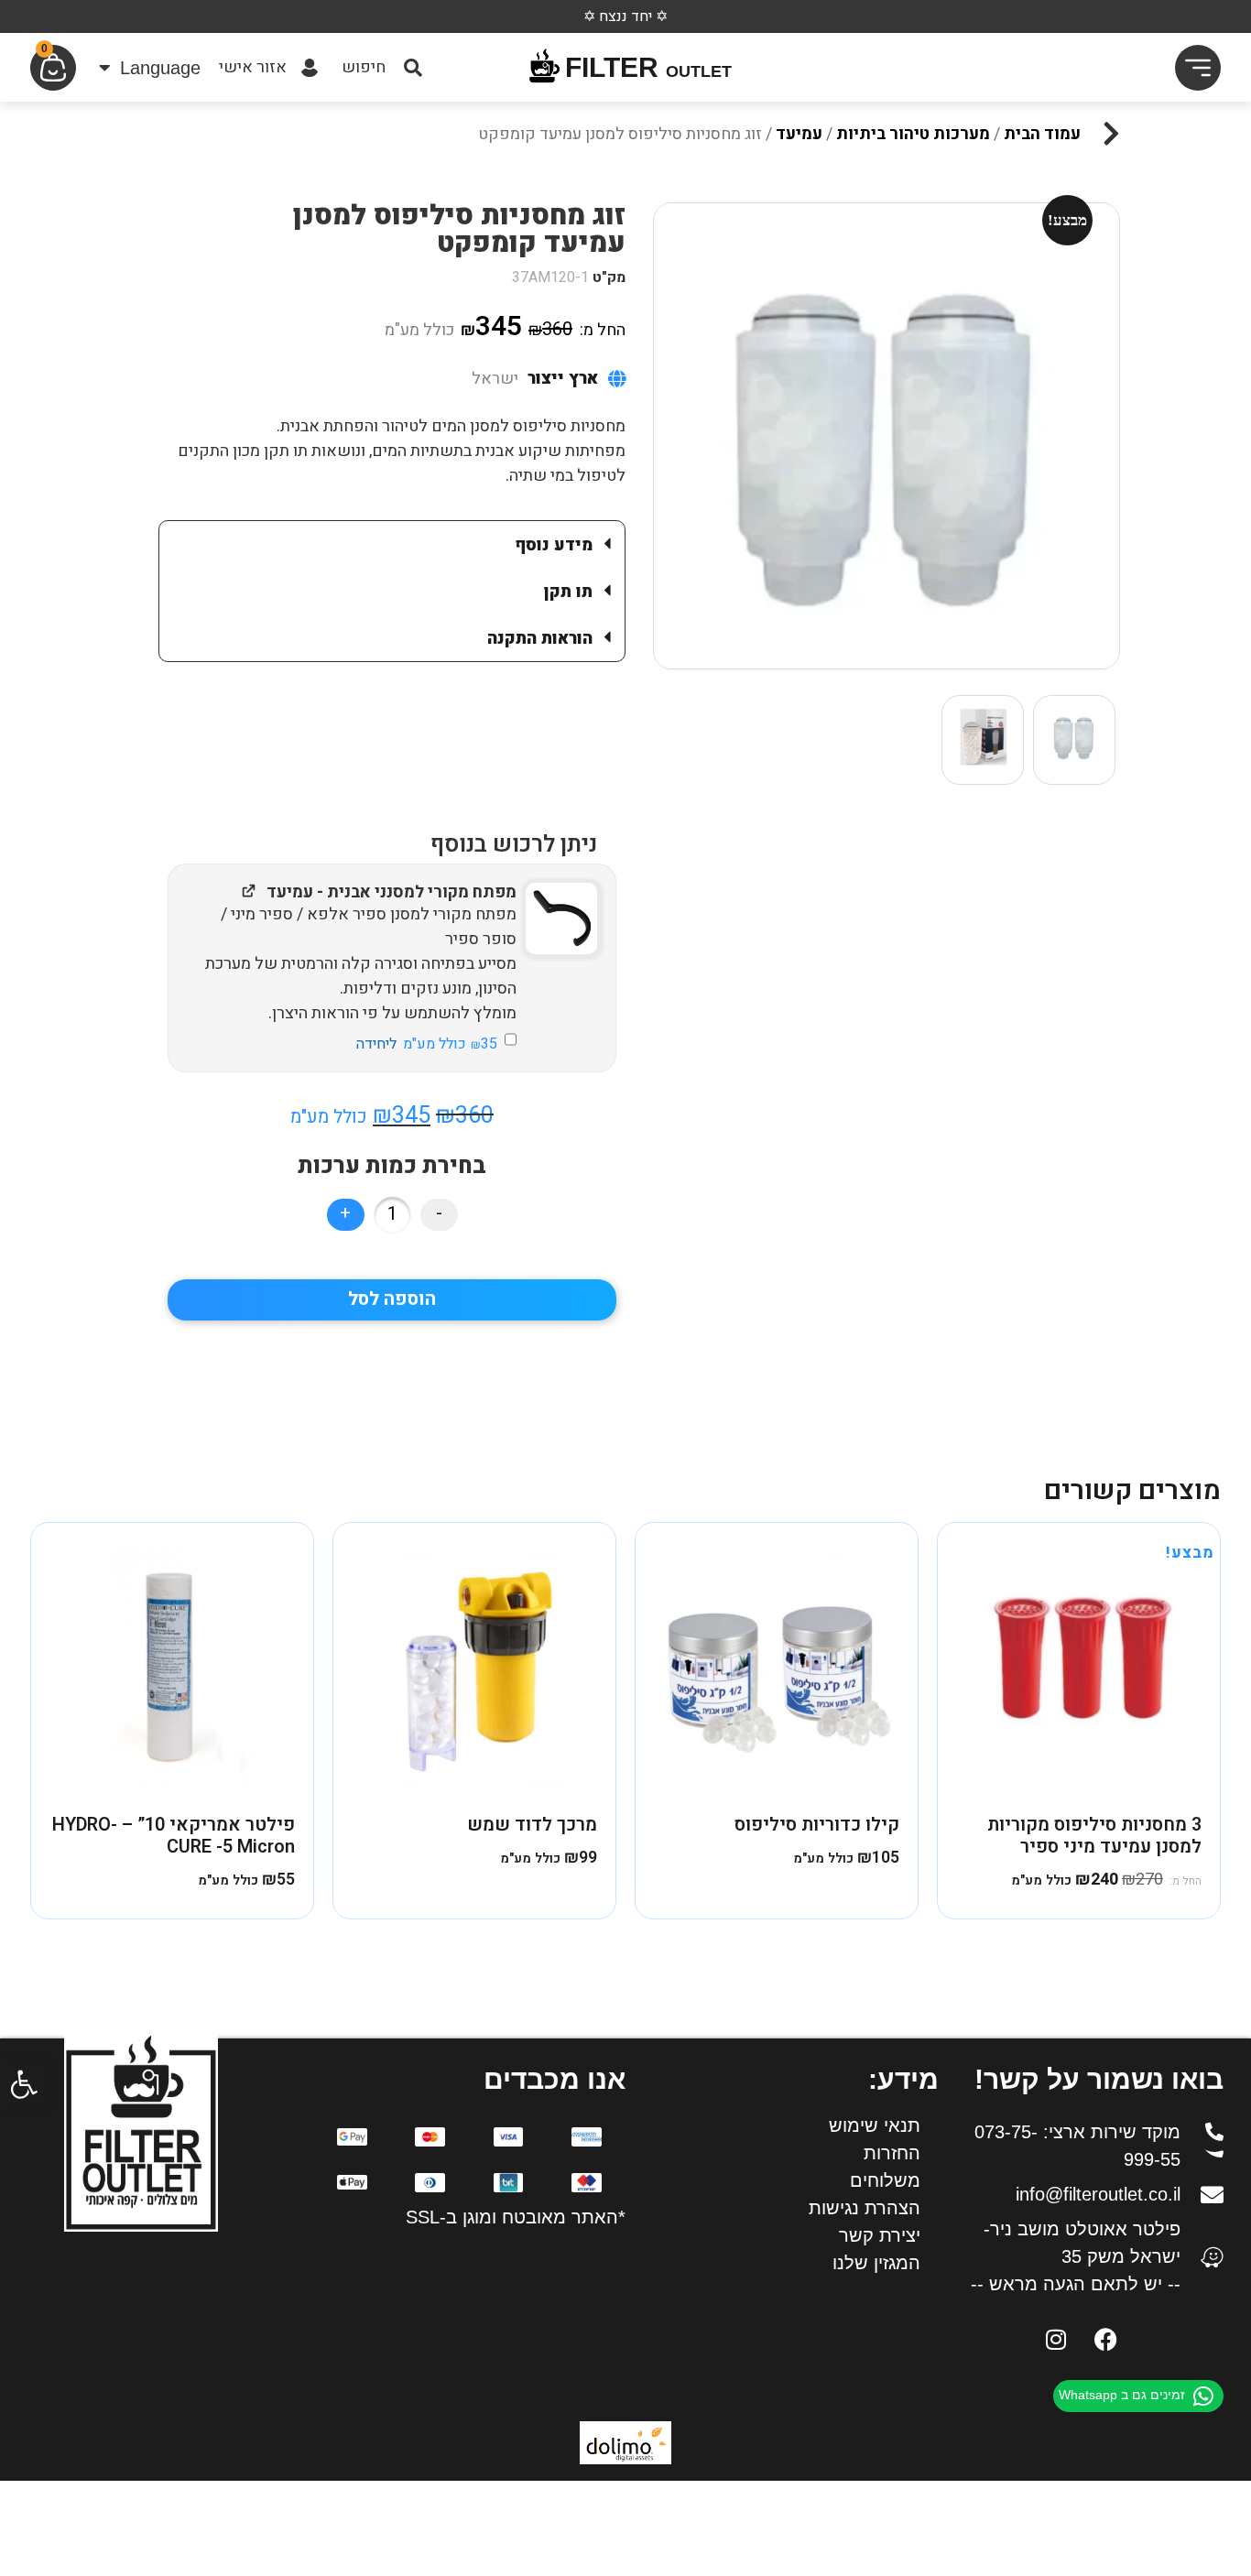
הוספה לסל (392, 1299)
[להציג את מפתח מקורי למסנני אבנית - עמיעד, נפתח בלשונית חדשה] (249, 891)
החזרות (892, 2153)
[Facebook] (1106, 2339)
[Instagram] (1056, 2339)
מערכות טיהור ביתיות (913, 134)
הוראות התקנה (540, 639)
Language (160, 68)
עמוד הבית (1042, 134)
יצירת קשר (880, 2235)
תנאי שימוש (875, 2125)
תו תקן (568, 592)
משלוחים (885, 2180)
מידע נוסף (554, 545)
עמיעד (799, 134)
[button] (24, 2084)
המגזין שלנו (876, 2263)
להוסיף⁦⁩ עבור (427, 1042)
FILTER (648, 67)
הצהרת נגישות (865, 2208)
